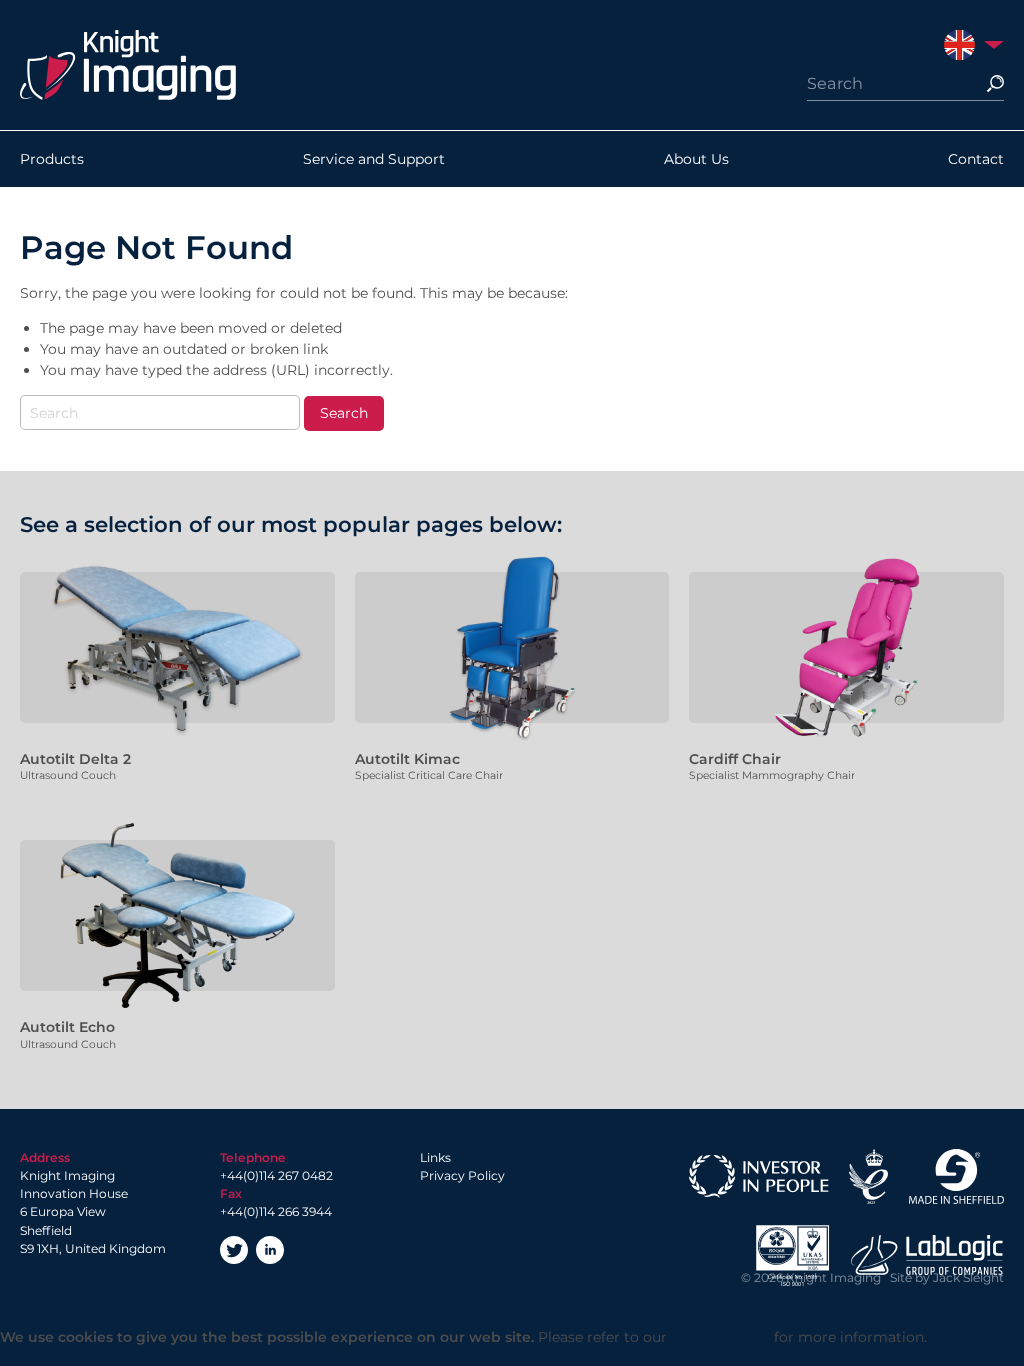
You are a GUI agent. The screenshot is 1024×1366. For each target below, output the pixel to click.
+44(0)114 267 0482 (276, 1175)
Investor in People (759, 1176)
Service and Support (374, 159)
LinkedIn (270, 1250)
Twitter (234, 1250)
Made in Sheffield (956, 1176)
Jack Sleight (968, 1277)
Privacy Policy (462, 1175)
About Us (696, 159)
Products (52, 159)
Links (435, 1157)
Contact (976, 159)
